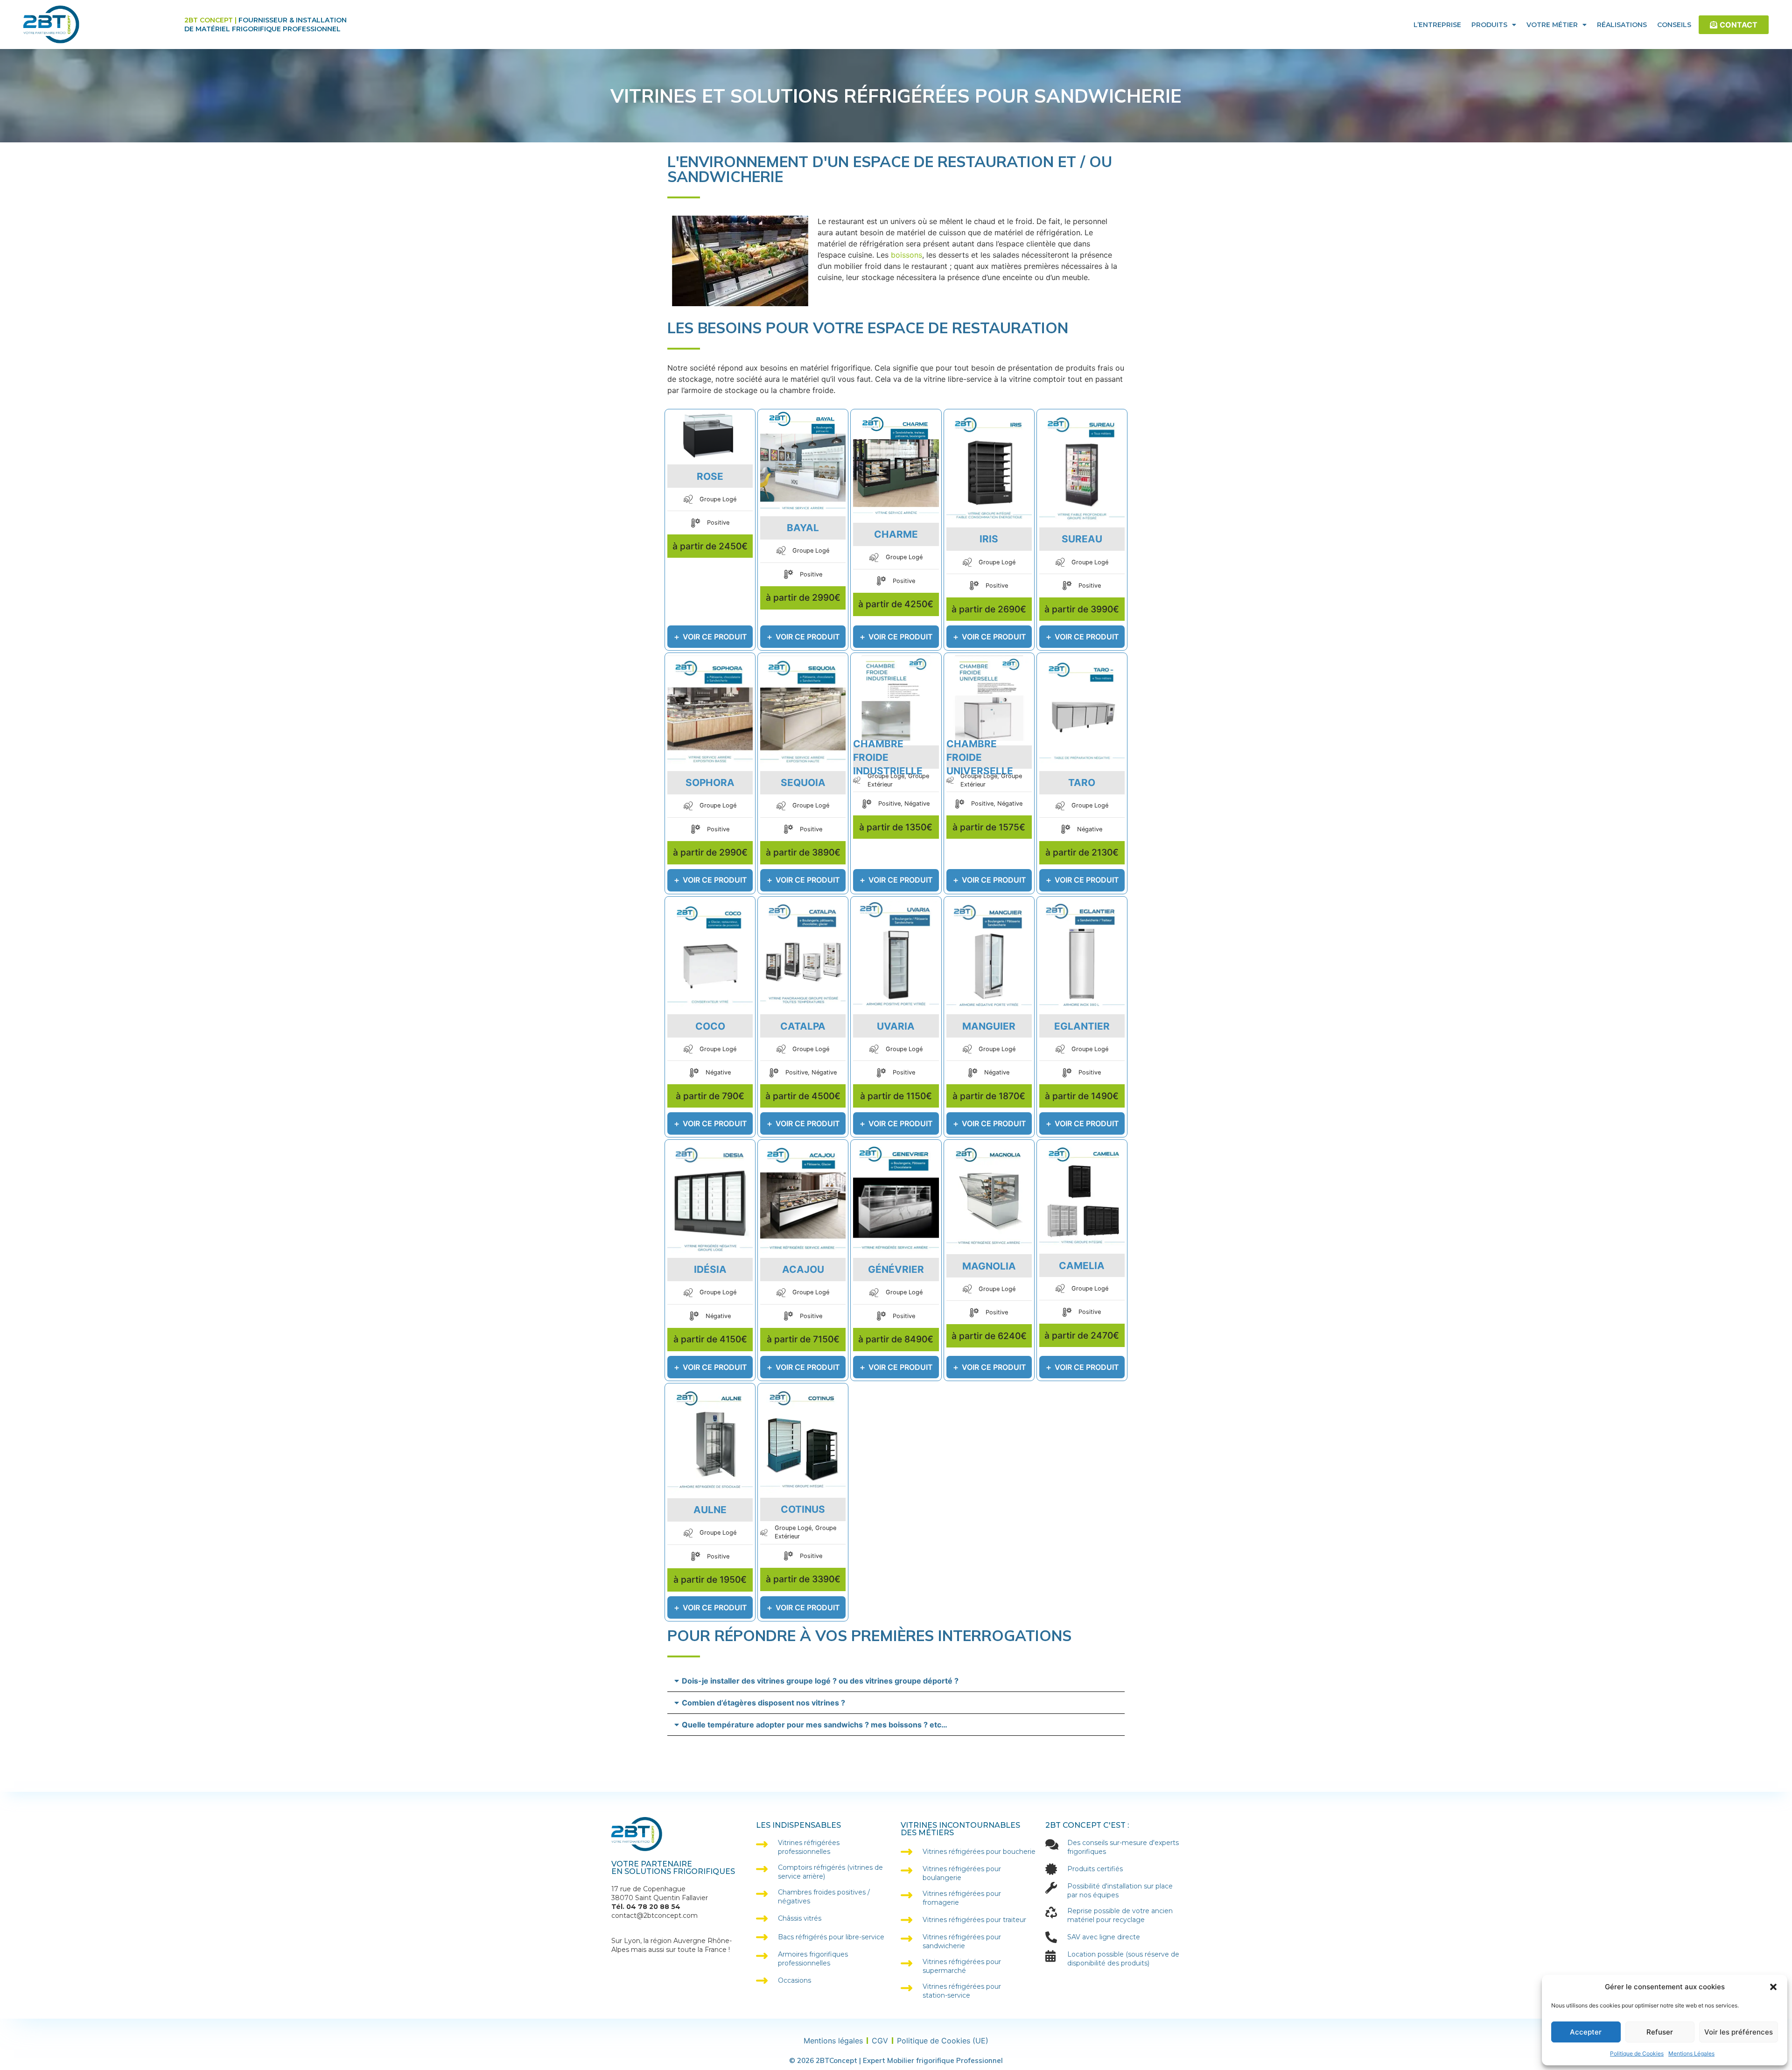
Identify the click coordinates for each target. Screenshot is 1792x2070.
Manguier (989, 1026)
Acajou (803, 1269)
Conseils (1674, 25)
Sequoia (803, 782)
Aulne (710, 1510)
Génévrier (896, 1269)
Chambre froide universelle (980, 757)
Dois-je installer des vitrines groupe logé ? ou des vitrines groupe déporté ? (820, 1681)
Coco (710, 1026)
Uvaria (896, 1026)
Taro (1082, 782)
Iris (989, 539)
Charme (896, 534)
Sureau (1082, 539)
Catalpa (803, 1026)
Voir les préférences (1739, 2032)
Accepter (1586, 2032)
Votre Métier (1552, 25)
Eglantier (1082, 1026)
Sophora (710, 782)
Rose (710, 476)
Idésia (710, 1269)
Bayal (803, 528)
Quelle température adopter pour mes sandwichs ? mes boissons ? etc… (815, 1725)
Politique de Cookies (1637, 2053)
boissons (906, 255)
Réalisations (1622, 25)
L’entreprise (1437, 25)
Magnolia (989, 1266)
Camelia (1082, 1266)
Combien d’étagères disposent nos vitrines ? (763, 1703)
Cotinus (803, 1509)
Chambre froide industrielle (888, 757)
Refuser (1660, 2032)
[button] (1773, 1987)
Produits (1489, 25)
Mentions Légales (1691, 2053)
